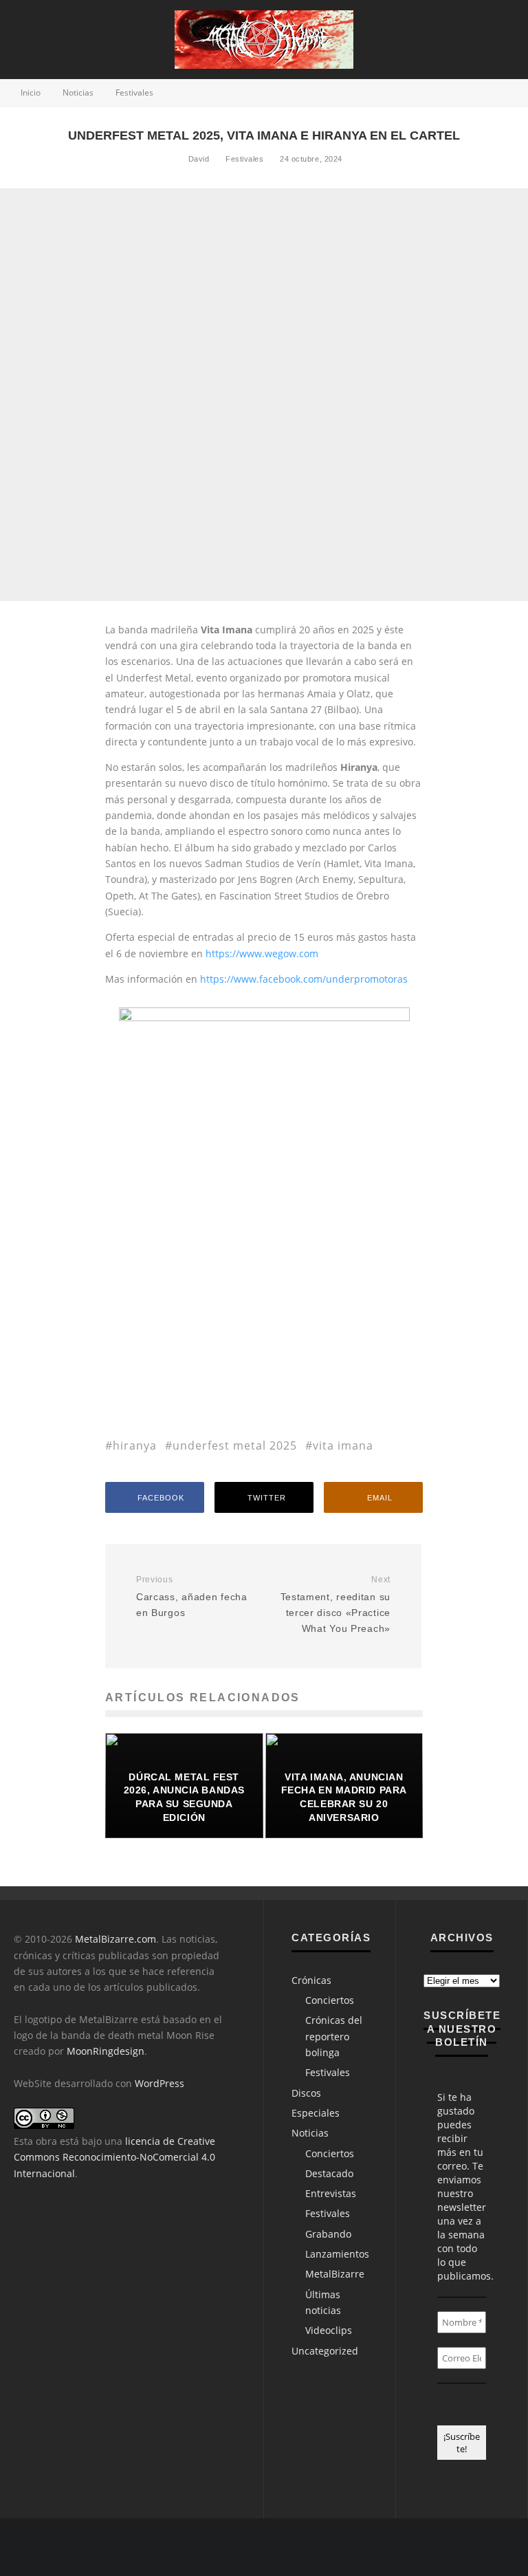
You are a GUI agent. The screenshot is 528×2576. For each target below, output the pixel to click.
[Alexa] (400, 2547)
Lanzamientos (337, 2254)
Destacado (329, 2173)
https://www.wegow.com (261, 953)
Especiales (316, 2113)
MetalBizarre (335, 2274)
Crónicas (311, 1980)
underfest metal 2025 (235, 1445)
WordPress (159, 2083)
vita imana (343, 1445)
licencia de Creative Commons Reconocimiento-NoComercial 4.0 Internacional (114, 2157)
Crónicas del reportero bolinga (334, 2036)
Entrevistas (331, 2193)
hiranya (135, 1445)
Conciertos (330, 2000)
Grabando (328, 2234)
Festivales (245, 159)
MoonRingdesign (106, 2051)
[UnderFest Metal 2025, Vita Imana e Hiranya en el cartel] (264, 1017)
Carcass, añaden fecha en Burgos (192, 1596)
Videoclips (329, 2330)
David (197, 159)
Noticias (310, 2133)
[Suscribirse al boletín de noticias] (467, 2547)
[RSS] (440, 2547)
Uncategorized (325, 2351)
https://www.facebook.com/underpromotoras (304, 979)
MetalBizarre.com (115, 1939)
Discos (306, 2093)
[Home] (494, 2547)
